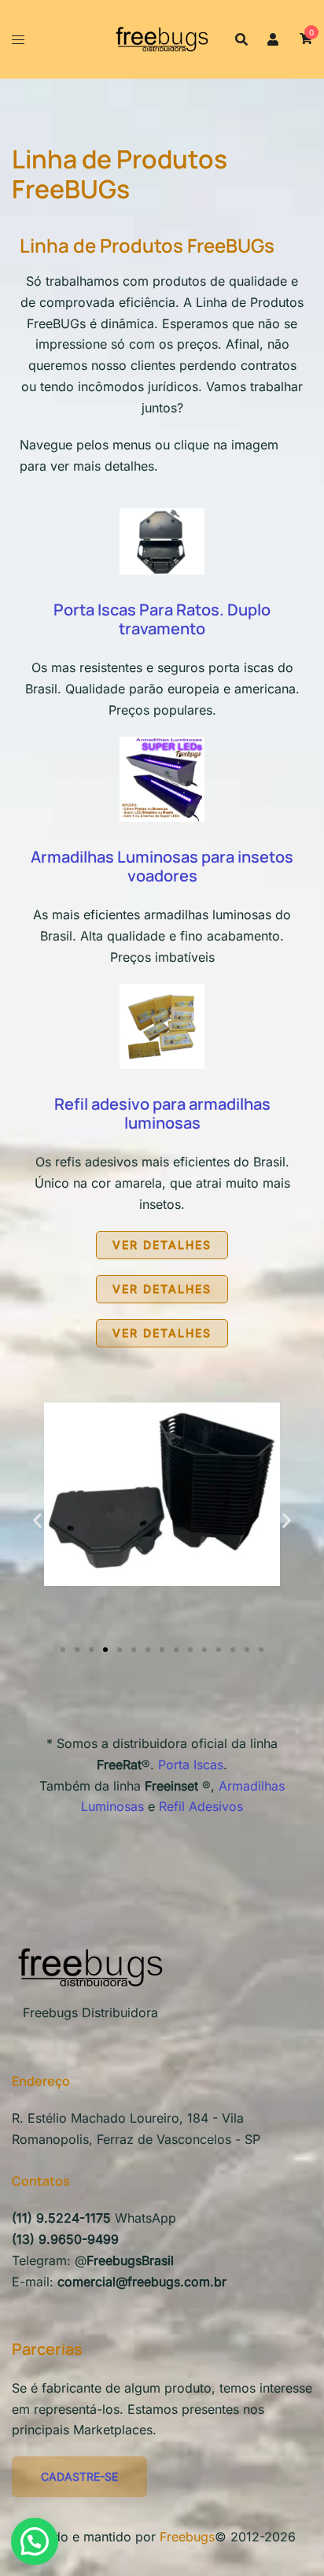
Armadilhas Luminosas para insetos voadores (162, 866)
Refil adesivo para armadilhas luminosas (162, 1113)
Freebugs (187, 2537)
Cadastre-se (79, 2476)
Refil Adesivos (201, 1806)
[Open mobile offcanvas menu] (18, 40)
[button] (37, 1520)
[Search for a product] (241, 39)
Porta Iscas (191, 1765)
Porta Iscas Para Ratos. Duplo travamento (162, 619)
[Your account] (274, 39)
